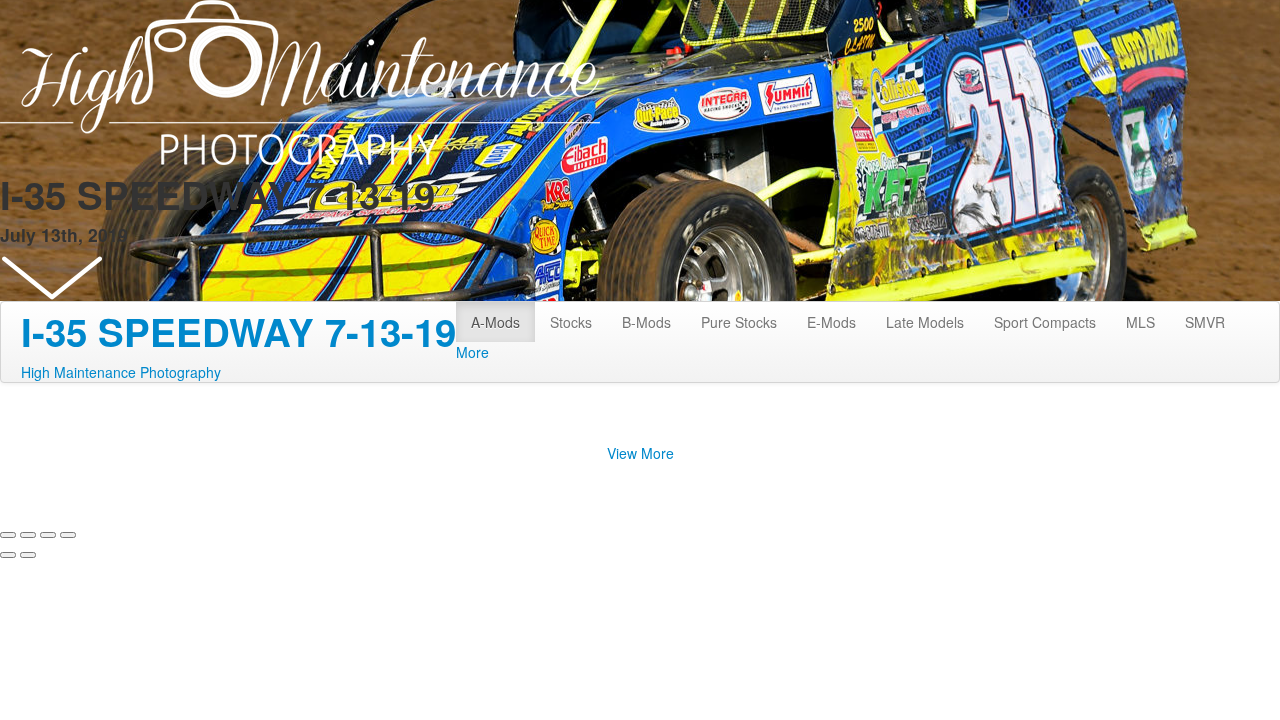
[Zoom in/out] (68, 535)
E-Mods (831, 322)
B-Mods (646, 322)
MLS (1140, 322)
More (472, 352)
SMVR (1205, 322)
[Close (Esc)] (8, 535)
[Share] (28, 535)
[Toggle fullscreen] (48, 535)
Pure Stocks (739, 322)
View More (640, 453)
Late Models (925, 322)
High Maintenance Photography (121, 372)
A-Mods (495, 322)
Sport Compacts (1045, 322)
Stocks (571, 322)
